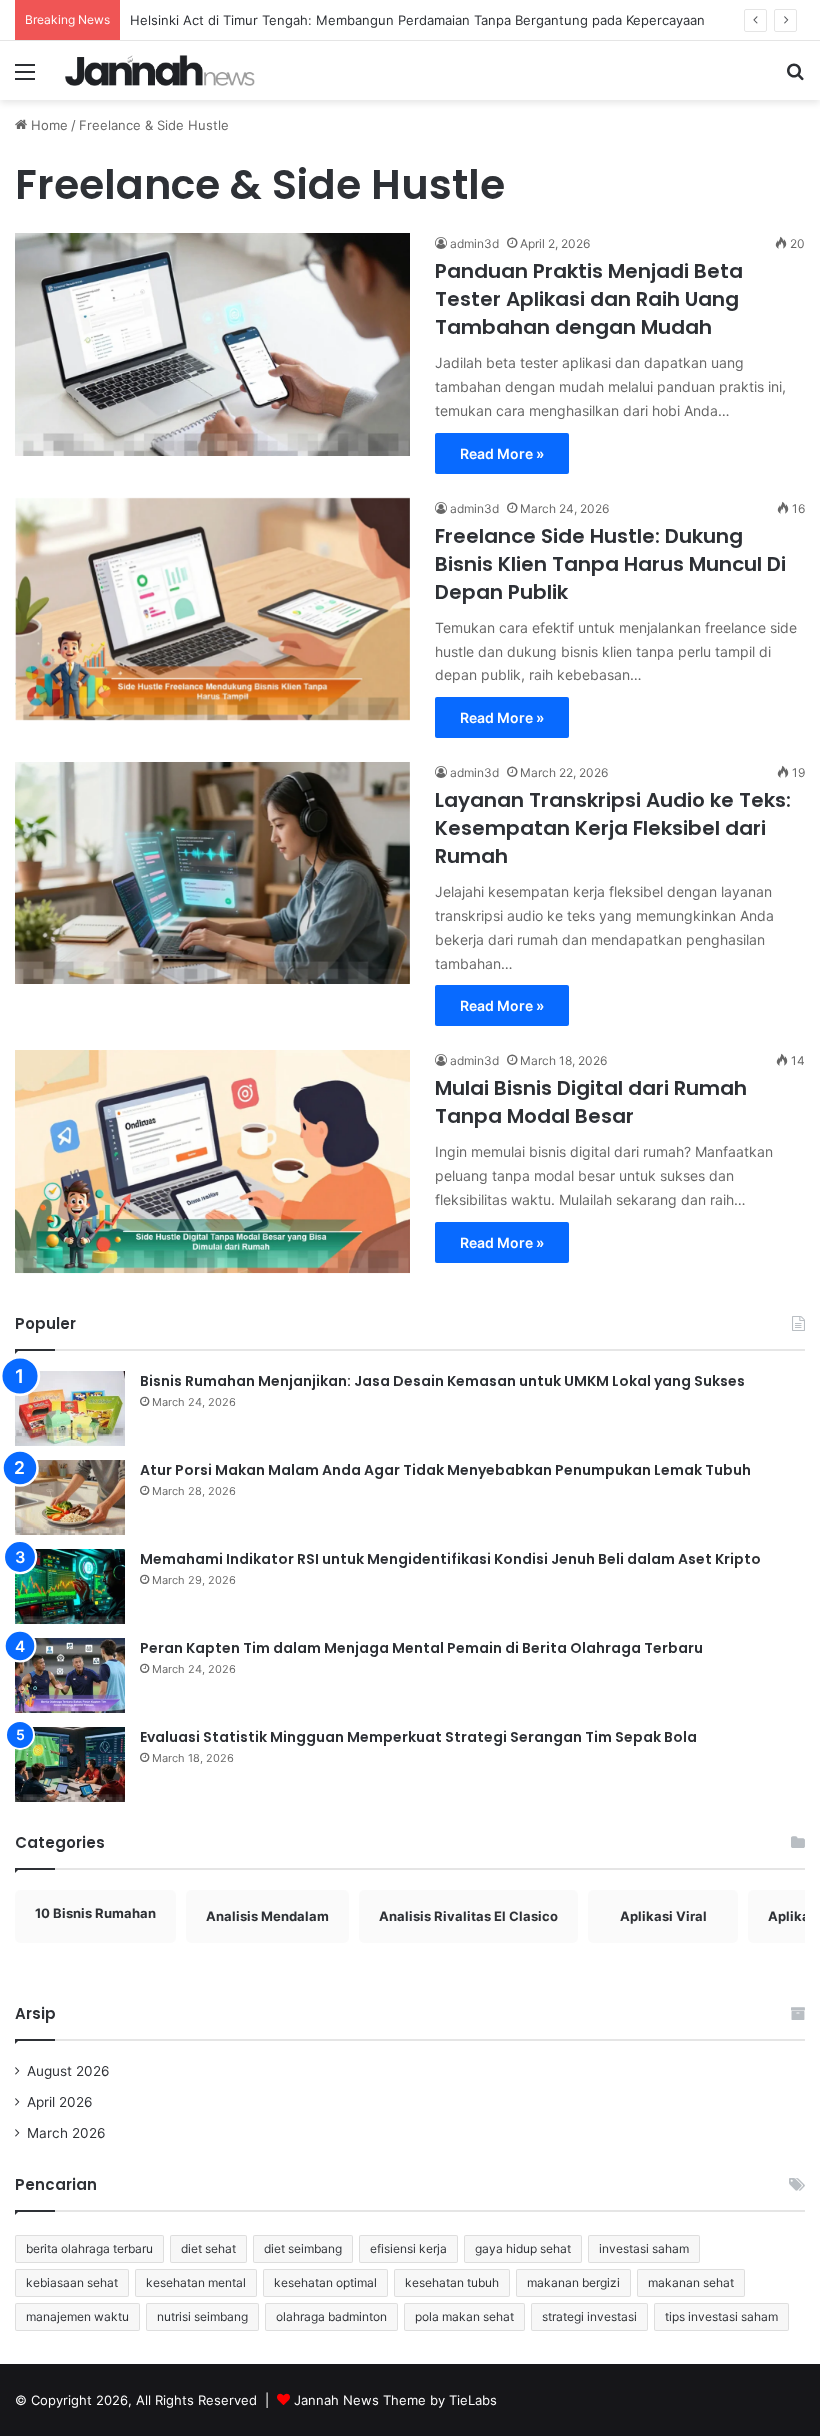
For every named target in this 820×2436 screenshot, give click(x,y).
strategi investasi (589, 2316)
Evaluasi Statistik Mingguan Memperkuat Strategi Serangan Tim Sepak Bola (418, 1737)
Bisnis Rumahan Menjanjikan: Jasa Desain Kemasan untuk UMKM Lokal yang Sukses (442, 1381)
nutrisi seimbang (202, 2316)
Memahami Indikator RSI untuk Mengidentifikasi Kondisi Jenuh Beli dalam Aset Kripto (450, 1559)
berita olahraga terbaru (89, 2248)
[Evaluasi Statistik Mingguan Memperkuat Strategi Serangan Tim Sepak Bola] (70, 1764)
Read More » (502, 453)
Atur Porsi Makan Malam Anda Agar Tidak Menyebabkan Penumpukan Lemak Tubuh (445, 1470)
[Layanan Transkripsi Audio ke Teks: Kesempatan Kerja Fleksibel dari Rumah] (212, 873)
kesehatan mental (196, 2282)
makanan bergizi (573, 2282)
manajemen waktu (77, 2316)
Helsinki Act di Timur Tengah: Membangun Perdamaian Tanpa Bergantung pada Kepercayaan (417, 20)
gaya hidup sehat (523, 2248)
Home (47, 125)
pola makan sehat (464, 2316)
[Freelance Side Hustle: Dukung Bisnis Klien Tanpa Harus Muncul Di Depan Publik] (212, 609)
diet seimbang (303, 2248)
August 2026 (68, 2071)
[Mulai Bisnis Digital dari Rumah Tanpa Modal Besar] (212, 1161)
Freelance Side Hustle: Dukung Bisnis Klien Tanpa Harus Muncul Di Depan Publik (610, 564)
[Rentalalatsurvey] (160, 70)
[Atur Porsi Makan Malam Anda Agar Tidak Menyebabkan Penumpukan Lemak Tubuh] (70, 1497)
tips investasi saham (721, 2316)
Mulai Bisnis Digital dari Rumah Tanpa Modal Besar (591, 1102)
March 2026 (66, 2133)
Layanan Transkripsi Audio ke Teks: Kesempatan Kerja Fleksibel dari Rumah (613, 828)
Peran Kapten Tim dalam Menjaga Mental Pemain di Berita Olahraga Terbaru (421, 1648)
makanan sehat (691, 2282)
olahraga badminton (331, 2316)
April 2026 (60, 2102)
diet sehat (208, 2248)
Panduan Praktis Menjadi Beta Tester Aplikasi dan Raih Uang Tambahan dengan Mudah (589, 299)
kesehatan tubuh (452, 2282)
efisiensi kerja (408, 2248)
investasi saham (644, 2248)
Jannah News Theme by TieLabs (395, 2400)
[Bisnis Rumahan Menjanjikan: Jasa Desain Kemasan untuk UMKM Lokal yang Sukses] (70, 1408)
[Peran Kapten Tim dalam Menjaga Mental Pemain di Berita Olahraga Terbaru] (70, 1675)
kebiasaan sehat (72, 2282)
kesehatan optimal (325, 2282)
